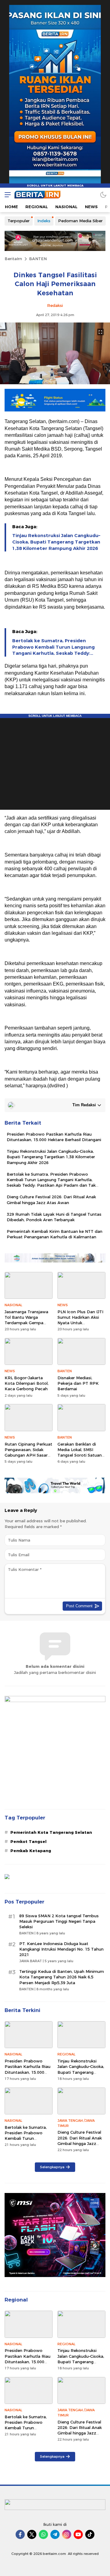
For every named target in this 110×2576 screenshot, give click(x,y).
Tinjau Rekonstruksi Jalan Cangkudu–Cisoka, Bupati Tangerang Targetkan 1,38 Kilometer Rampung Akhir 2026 (56, 542)
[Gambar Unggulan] (55, 383)
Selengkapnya (52, 2167)
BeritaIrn (13, 259)
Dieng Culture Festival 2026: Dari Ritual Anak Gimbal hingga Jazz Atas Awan (51, 1200)
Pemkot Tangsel (28, 1841)
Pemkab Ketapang (31, 1851)
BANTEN (38, 259)
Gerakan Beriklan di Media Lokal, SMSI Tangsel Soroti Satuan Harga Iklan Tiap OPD (80, 1452)
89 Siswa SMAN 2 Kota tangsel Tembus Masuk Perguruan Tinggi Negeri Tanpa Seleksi (59, 1921)
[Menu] (6, 195)
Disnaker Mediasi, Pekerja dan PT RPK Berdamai (78, 1383)
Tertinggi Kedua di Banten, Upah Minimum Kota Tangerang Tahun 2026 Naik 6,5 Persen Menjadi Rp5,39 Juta (62, 1977)
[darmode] (103, 195)
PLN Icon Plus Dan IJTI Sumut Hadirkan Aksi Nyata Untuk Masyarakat (80, 1320)
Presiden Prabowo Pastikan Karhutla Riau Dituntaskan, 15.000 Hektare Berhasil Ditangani (54, 1137)
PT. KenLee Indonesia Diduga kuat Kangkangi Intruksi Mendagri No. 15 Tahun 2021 (61, 1949)
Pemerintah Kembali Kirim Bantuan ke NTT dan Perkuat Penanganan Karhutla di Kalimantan (55, 1234)
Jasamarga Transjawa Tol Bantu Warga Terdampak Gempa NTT (26, 1320)
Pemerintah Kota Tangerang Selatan (51, 1832)
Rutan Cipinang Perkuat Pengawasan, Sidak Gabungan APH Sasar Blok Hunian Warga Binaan (28, 1455)
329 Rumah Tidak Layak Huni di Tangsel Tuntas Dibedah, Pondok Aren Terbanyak (54, 1217)
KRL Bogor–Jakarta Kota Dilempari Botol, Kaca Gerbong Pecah (27, 1383)
